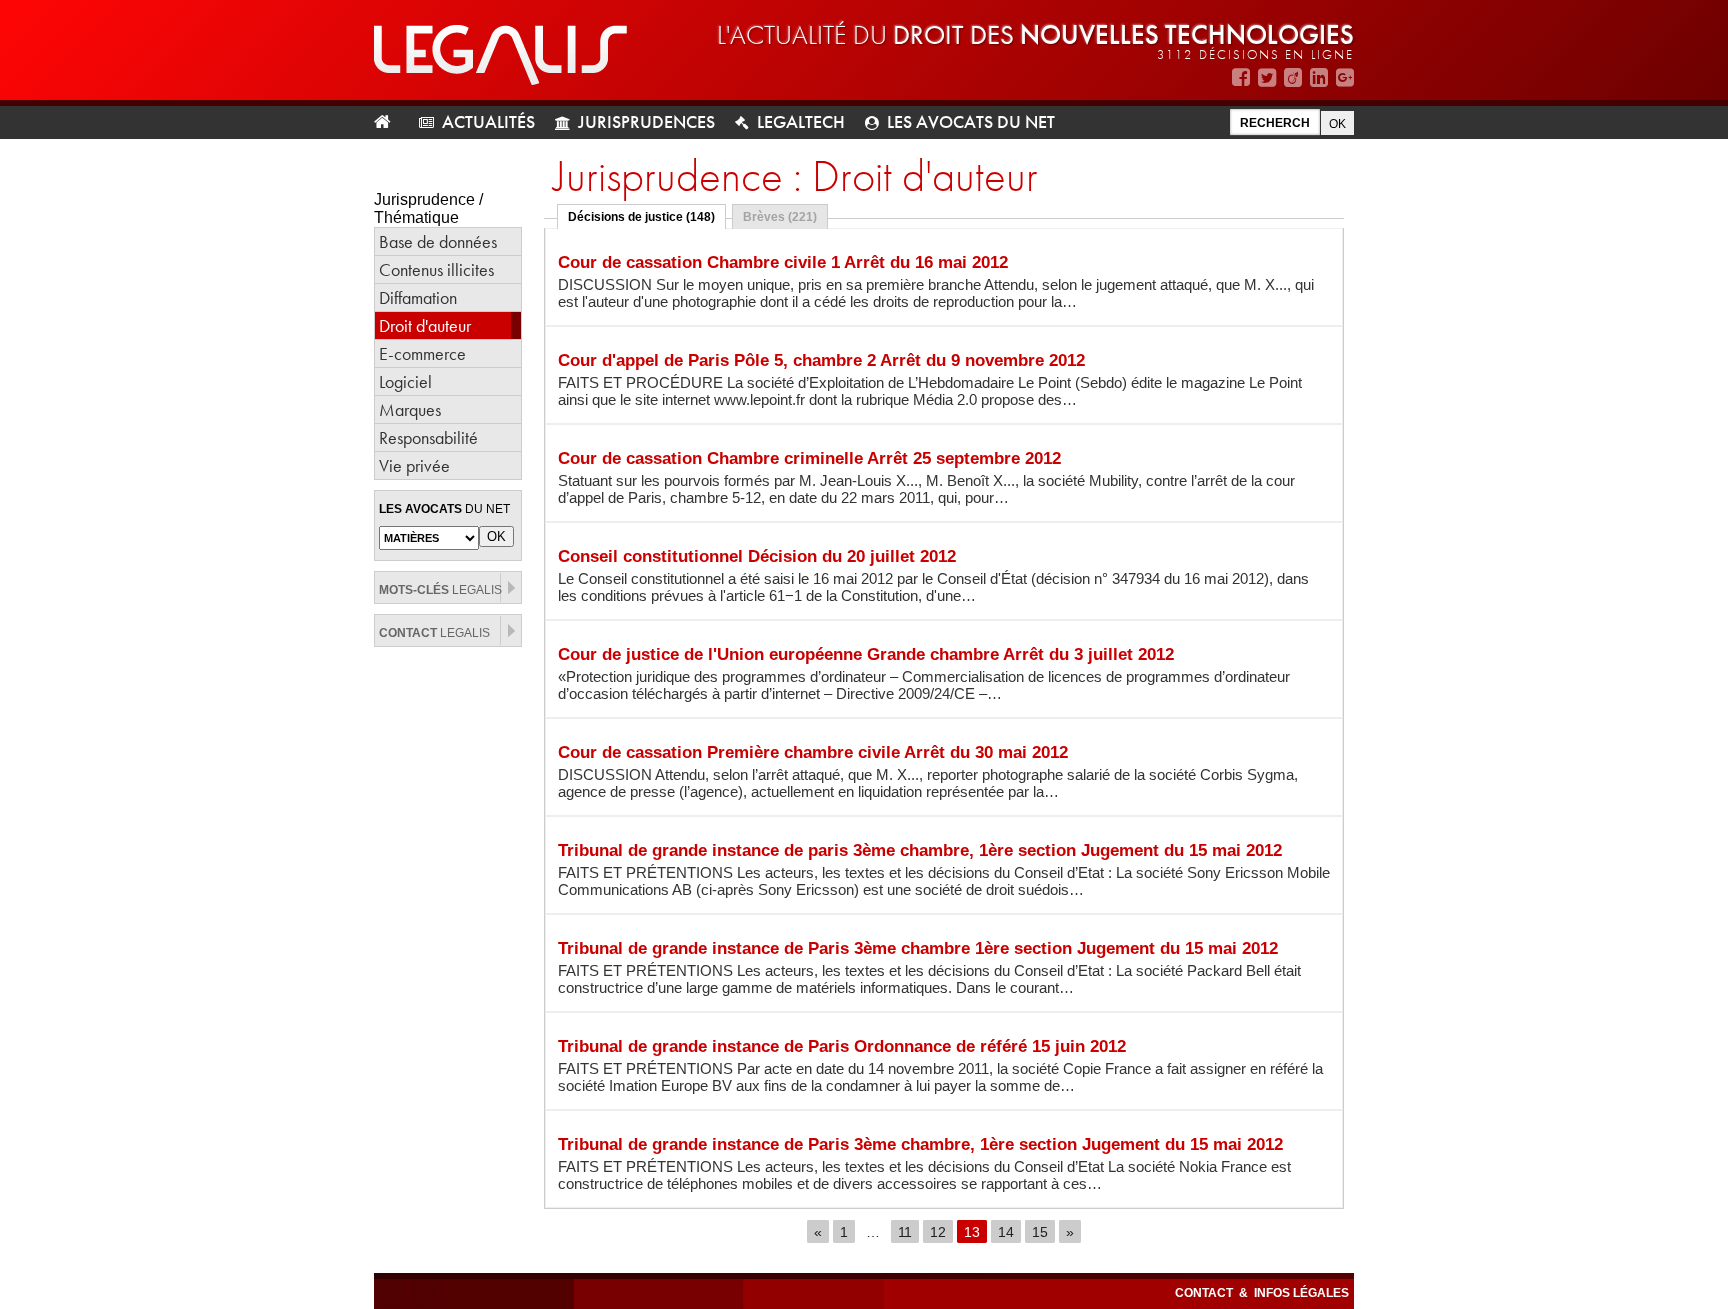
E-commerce (422, 353)
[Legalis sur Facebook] (1241, 77)
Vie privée (414, 465)
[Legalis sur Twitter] (1267, 77)
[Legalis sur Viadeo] (1293, 77)
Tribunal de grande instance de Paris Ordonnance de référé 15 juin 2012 (940, 1065)
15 (1040, 1231)
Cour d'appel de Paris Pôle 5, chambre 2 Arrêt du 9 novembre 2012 (930, 379)
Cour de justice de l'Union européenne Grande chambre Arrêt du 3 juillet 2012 (924, 673)
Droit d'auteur (425, 325)
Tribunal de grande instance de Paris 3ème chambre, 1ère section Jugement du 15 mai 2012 (924, 1163)
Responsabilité (428, 437)
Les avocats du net (971, 121)
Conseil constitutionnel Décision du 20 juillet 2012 (933, 575)
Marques (410, 409)
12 (938, 1231)
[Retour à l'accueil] (390, 122)
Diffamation (418, 297)
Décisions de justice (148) (641, 217)
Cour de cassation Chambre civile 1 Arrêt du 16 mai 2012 (936, 281)
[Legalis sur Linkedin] (1319, 77)
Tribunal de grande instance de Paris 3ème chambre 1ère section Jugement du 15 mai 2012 (929, 967)
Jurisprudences (646, 121)
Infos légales (1301, 1293)
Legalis (440, 590)
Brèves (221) (780, 217)
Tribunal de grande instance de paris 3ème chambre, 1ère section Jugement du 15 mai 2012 (944, 869)
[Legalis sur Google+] (1345, 77)
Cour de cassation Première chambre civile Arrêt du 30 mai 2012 (928, 771)
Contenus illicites (436, 269)
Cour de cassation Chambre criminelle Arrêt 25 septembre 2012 (926, 477)
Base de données (438, 241)
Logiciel (405, 381)
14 (1006, 1231)
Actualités (488, 121)
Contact (1205, 1293)
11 (905, 1231)
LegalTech (801, 121)
